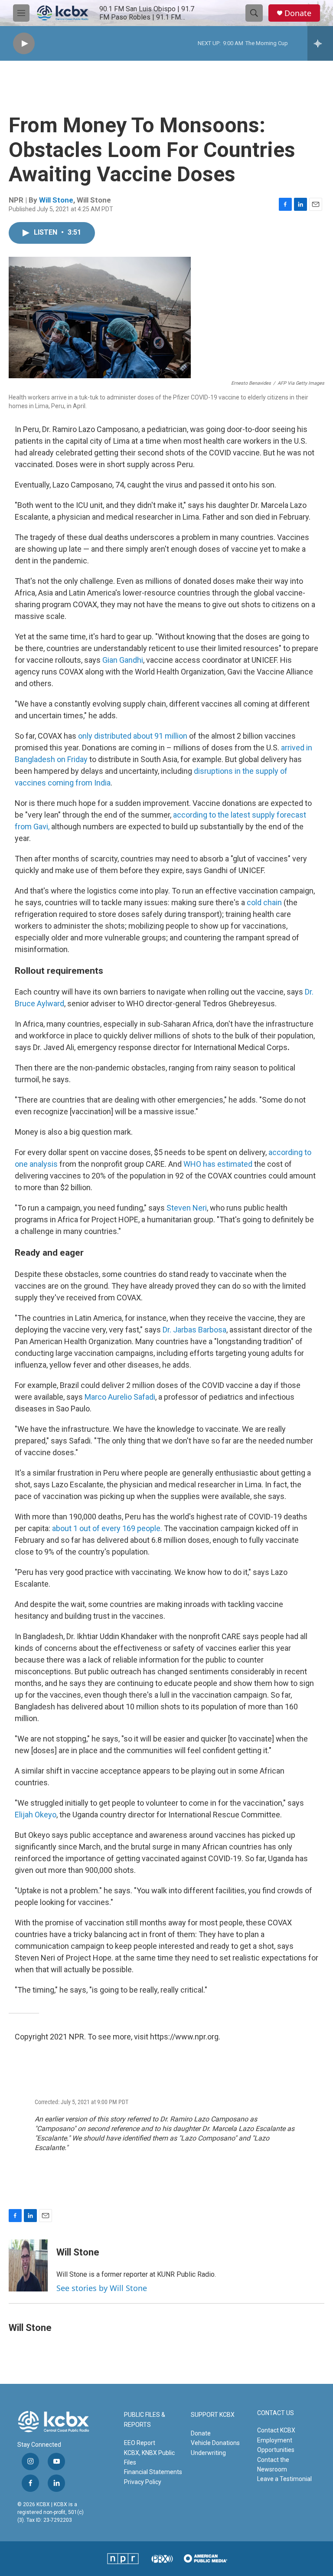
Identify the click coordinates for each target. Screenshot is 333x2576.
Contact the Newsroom (273, 2465)
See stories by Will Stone (102, 2288)
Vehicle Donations (215, 2443)
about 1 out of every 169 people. (107, 1528)
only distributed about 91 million (133, 736)
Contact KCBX (276, 2430)
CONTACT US (276, 2413)
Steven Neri (187, 1208)
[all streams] (320, 43)
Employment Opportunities (276, 2445)
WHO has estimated (218, 1164)
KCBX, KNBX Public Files (149, 2458)
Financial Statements (153, 2472)
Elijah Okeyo (36, 1815)
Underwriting (208, 2453)
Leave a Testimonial (284, 2479)
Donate (298, 13)
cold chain (264, 902)
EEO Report (140, 2443)
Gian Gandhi (123, 660)
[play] (24, 44)
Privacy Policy (143, 2482)
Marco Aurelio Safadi (120, 1397)
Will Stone (56, 200)
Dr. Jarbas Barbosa (194, 1330)
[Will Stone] (28, 2265)
